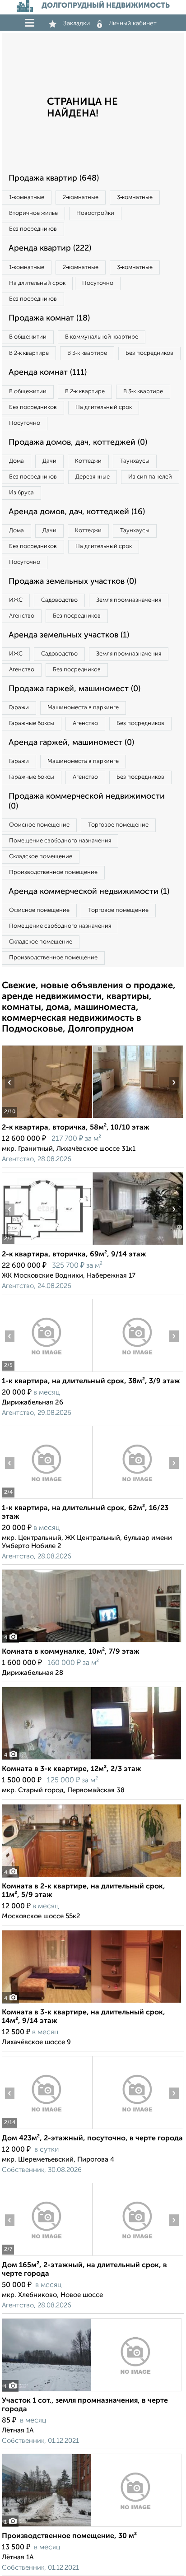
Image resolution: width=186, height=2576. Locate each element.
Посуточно (98, 283)
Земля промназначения (129, 600)
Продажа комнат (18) (49, 318)
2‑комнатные (81, 198)
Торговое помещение (118, 825)
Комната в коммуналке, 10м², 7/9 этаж (71, 1652)
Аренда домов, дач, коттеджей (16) (77, 512)
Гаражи (19, 708)
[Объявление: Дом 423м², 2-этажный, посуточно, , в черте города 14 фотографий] (47, 2129)
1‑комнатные (27, 198)
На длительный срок (37, 283)
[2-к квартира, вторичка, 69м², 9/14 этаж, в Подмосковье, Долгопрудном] (47, 1245)
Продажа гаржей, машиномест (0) (74, 689)
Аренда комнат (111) (48, 372)
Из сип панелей (150, 477)
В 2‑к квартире (29, 353)
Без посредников (33, 229)
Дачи (49, 461)
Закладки (77, 23)
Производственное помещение (53, 872)
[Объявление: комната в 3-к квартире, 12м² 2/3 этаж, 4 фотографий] (92, 1760)
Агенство (22, 616)
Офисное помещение (39, 825)
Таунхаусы (135, 461)
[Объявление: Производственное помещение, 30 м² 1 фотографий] (92, 2527)
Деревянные (93, 477)
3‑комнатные (135, 198)
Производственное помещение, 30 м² (69, 2536)
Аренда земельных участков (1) (69, 635)
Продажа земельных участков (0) (72, 581)
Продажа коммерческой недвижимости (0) (87, 801)
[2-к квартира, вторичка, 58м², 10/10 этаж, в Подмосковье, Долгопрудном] (47, 1118)
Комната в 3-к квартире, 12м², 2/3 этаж (72, 1769)
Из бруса (21, 493)
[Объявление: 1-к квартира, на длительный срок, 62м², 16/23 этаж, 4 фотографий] (47, 1499)
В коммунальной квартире (102, 337)
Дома (16, 461)
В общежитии (28, 337)
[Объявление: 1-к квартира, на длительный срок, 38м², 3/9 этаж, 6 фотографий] (47, 1372)
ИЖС (16, 600)
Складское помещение (41, 857)
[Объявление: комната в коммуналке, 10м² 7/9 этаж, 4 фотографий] (92, 1642)
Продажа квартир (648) (54, 178)
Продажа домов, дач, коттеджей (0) (78, 442)
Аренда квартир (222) (50, 248)
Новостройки (95, 213)
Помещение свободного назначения (60, 841)
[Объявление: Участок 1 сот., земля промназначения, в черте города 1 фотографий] (92, 2391)
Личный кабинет (133, 23)
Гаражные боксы (32, 723)
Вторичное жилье (33, 213)
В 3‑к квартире (87, 353)
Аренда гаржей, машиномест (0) (71, 743)
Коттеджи (88, 461)
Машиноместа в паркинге (83, 708)
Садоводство (59, 600)
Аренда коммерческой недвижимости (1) (89, 892)
